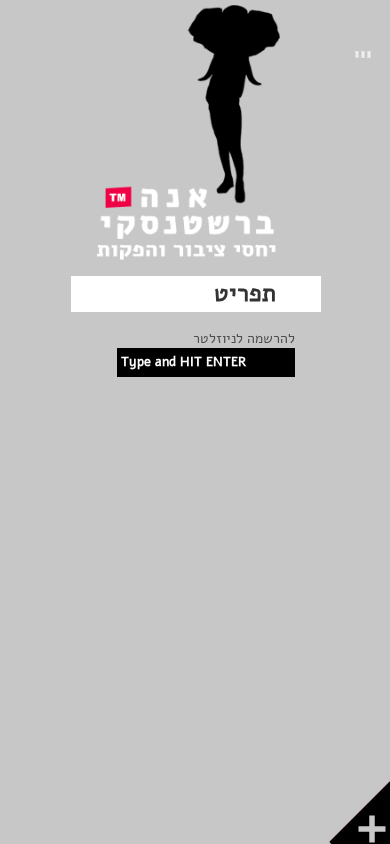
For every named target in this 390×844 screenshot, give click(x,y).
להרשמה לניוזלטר (244, 339)
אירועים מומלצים (231, 828)
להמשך (306, 828)
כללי (161, 828)
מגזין (124, 828)
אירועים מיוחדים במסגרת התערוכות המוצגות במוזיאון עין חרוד (207, 497)
